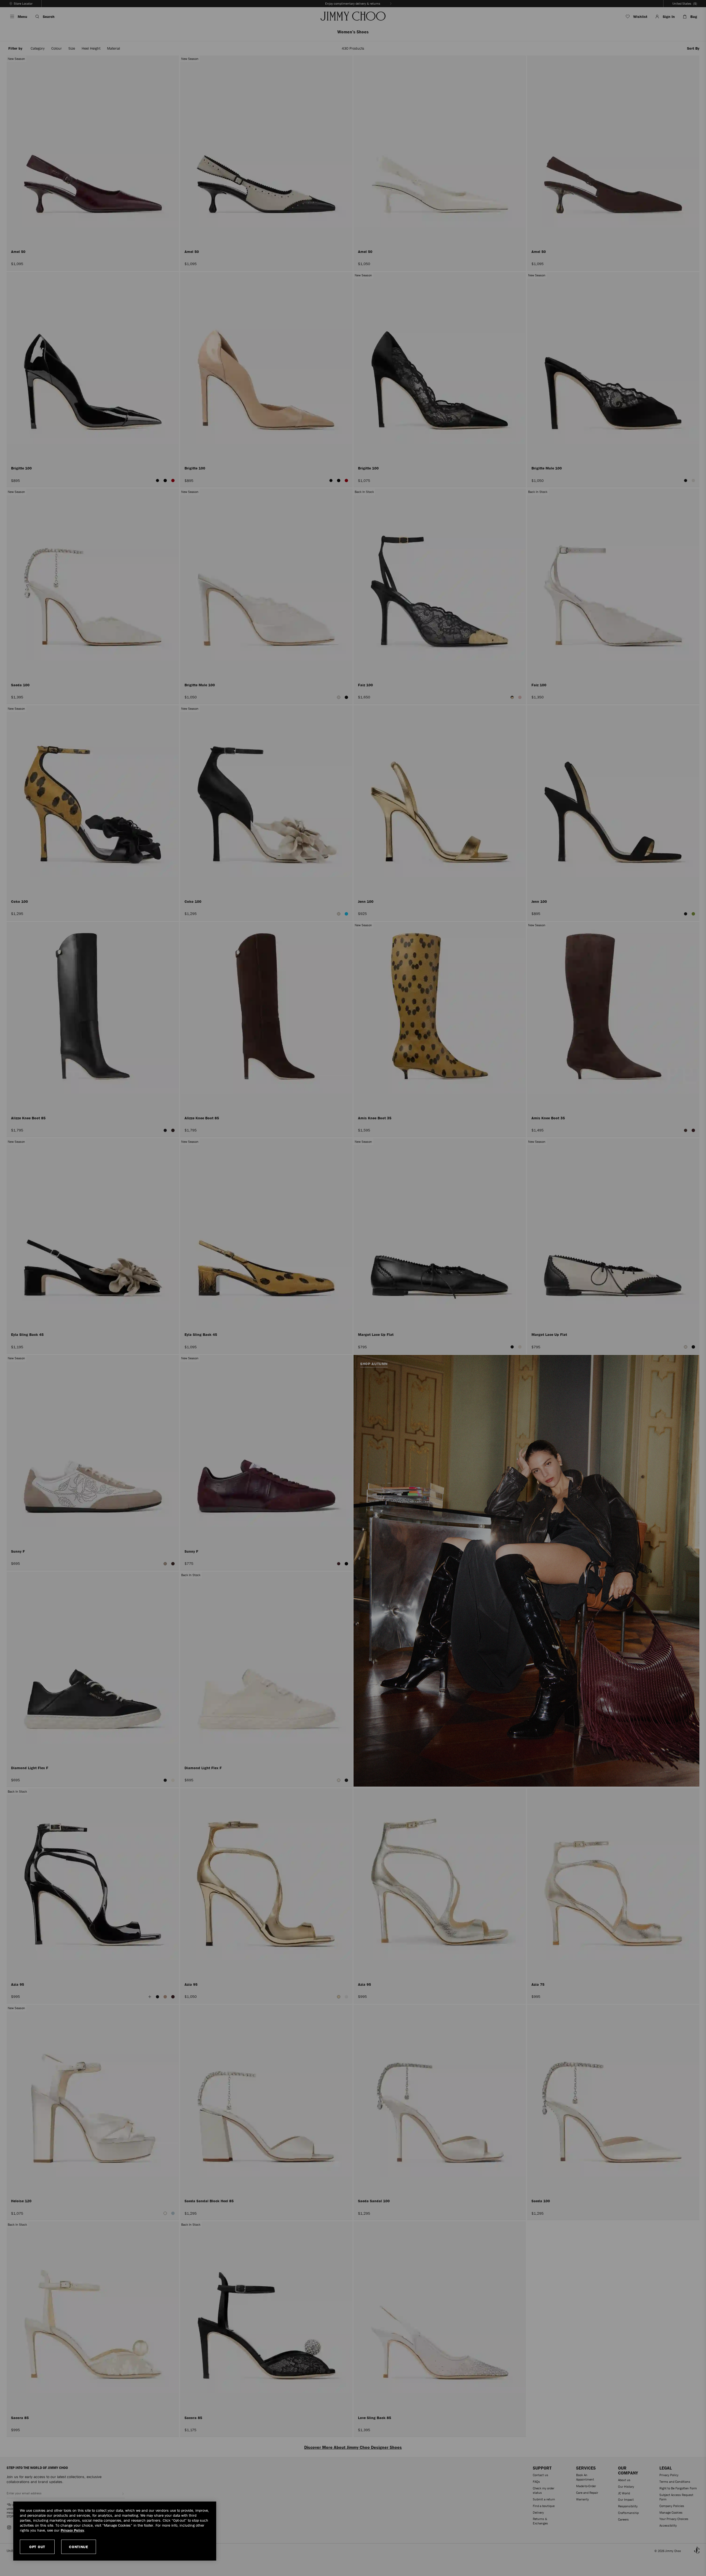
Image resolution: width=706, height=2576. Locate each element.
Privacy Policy (72, 2530)
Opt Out (37, 2547)
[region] (115, 2531)
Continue (79, 2547)
